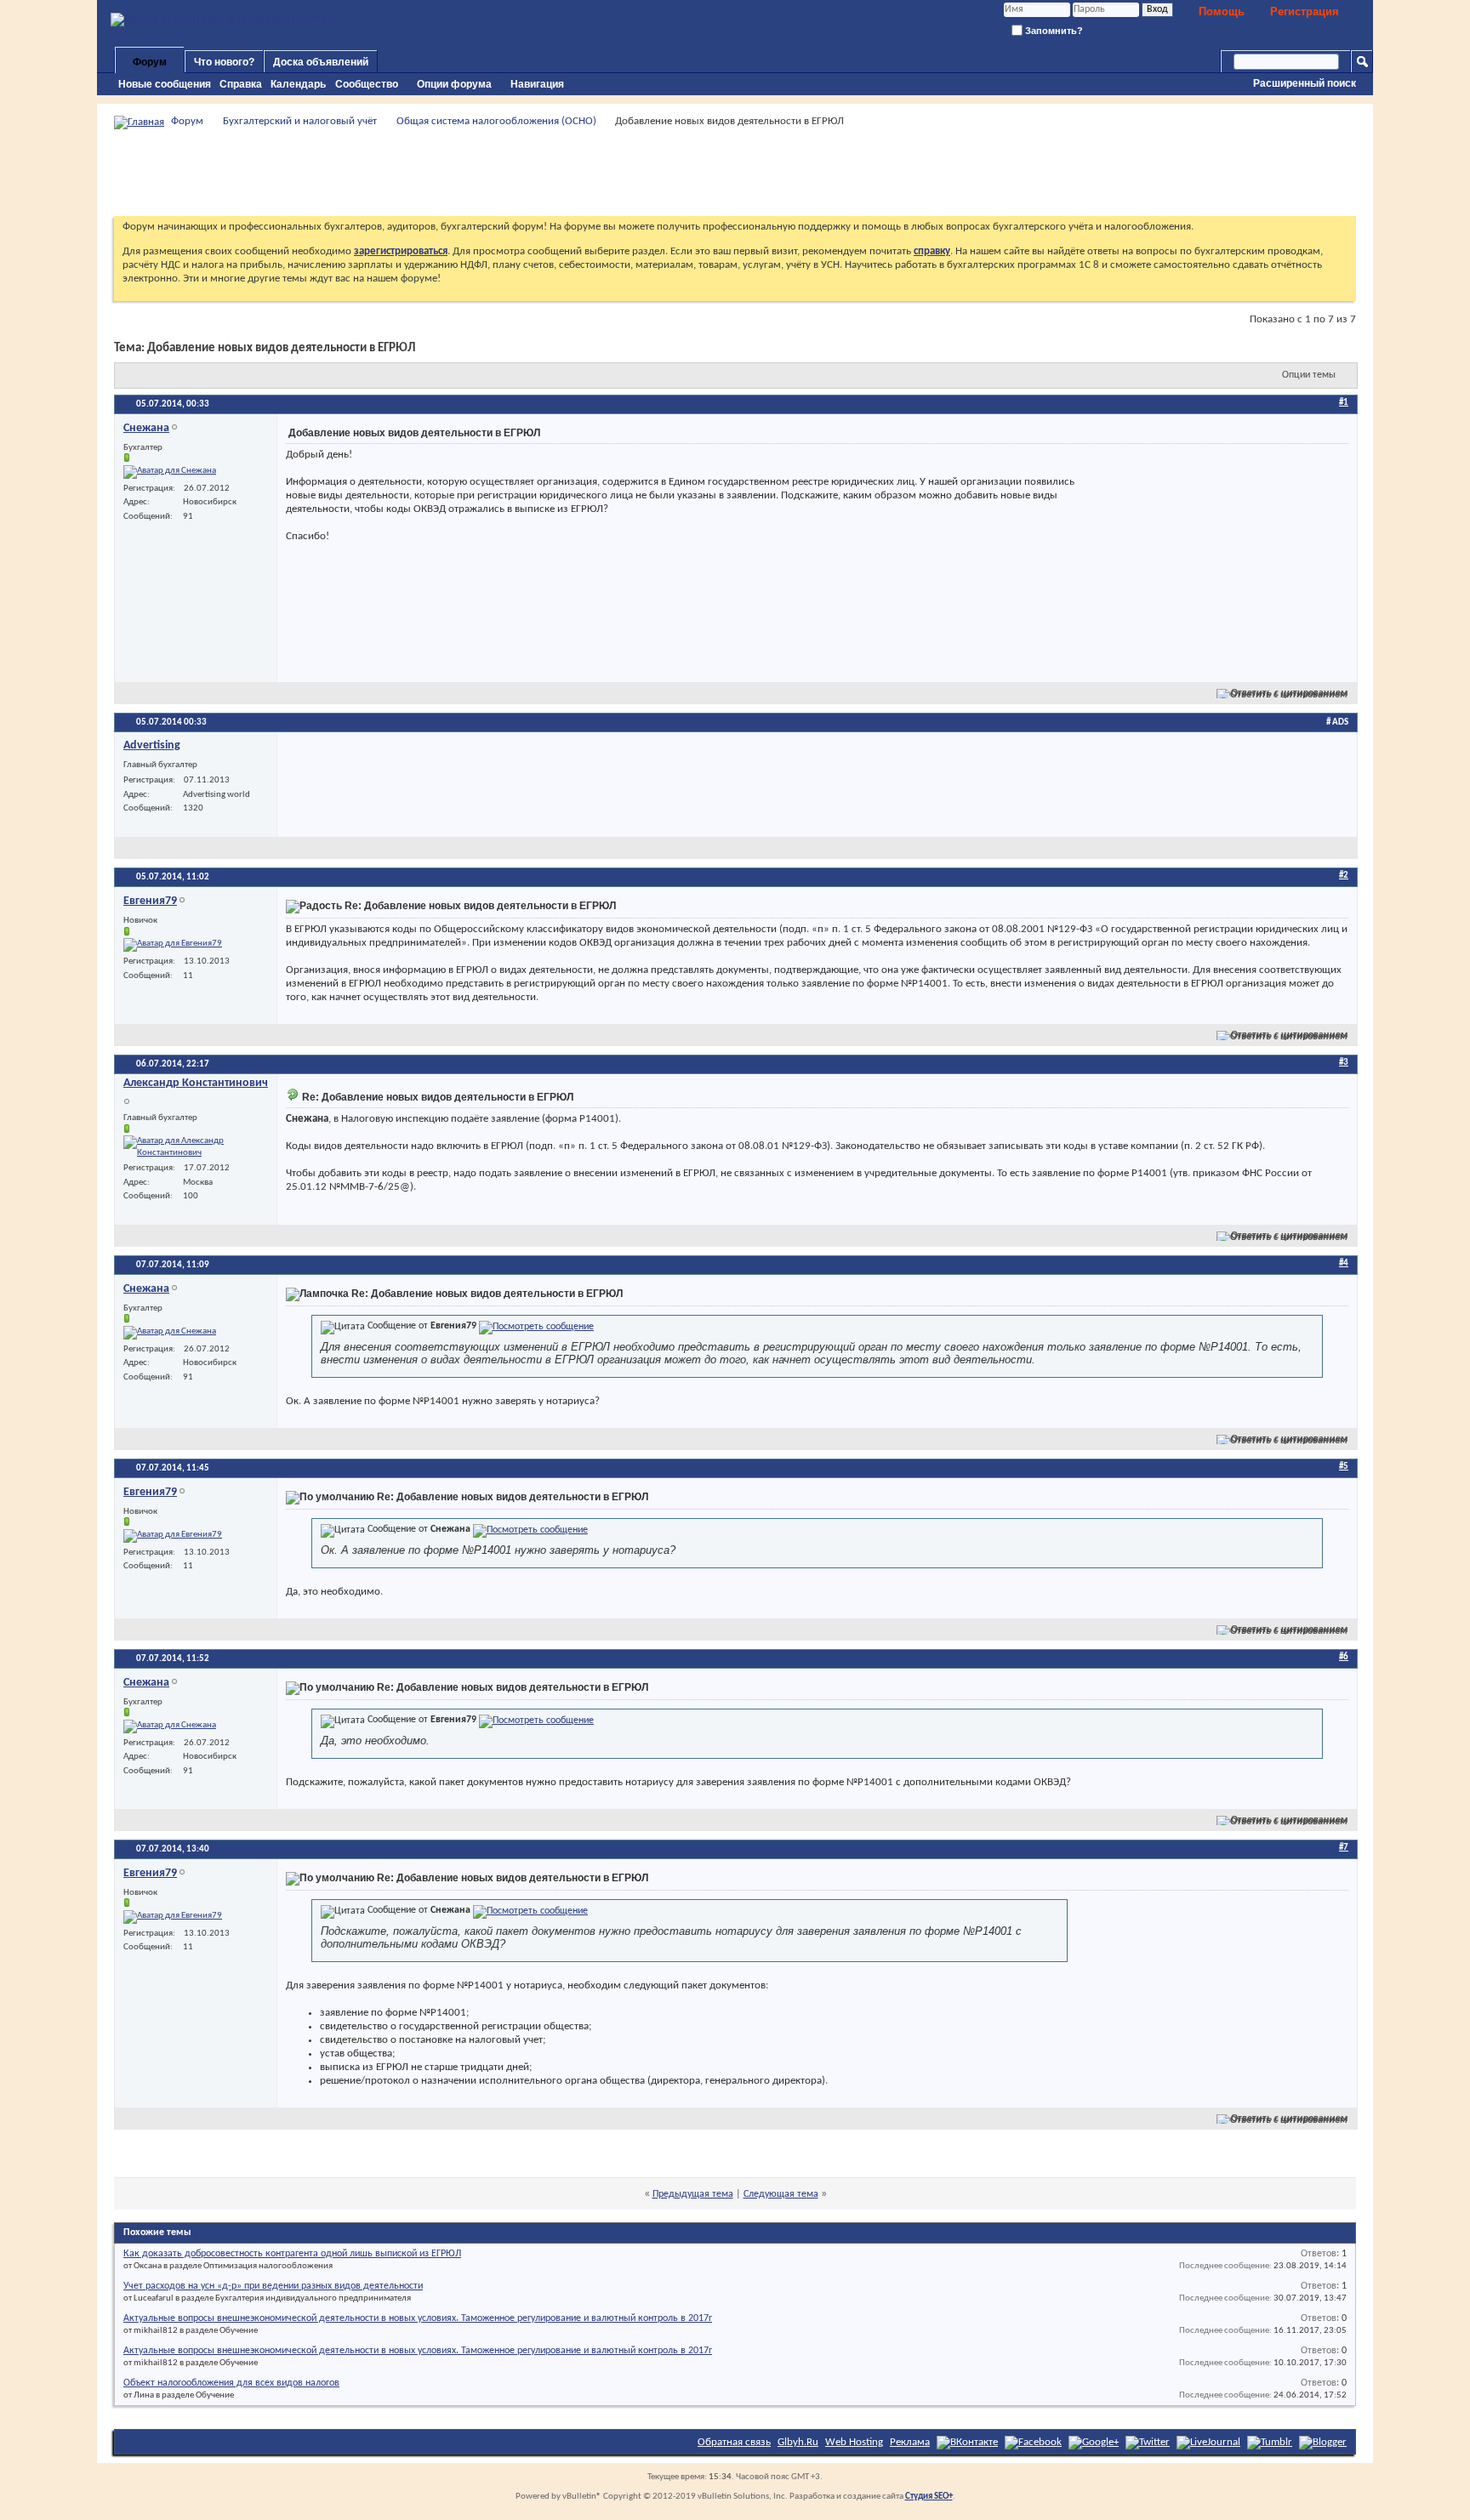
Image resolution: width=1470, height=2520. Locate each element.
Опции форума (454, 84)
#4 (1344, 1263)
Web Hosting (854, 2442)
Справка (241, 84)
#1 (1344, 403)
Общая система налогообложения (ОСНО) (496, 121)
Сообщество (367, 84)
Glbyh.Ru (798, 2442)
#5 (1344, 1467)
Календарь (298, 84)
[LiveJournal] (1208, 2442)
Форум (150, 62)
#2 (1344, 876)
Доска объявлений (321, 62)
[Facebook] (1033, 2442)
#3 (1344, 1063)
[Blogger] (1323, 2442)
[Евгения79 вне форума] (173, 945)
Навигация (537, 84)
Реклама (910, 2442)
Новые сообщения (165, 84)
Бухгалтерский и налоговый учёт (300, 121)
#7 (1344, 1848)
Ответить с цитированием (1290, 693)
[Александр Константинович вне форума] (196, 1147)
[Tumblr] (1270, 2442)
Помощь (1222, 11)
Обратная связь (734, 2442)
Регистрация (1305, 11)
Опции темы (1309, 375)
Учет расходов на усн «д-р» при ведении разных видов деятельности (273, 2286)
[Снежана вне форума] (170, 472)
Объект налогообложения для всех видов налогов (231, 2383)
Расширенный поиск (1305, 83)
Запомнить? (1053, 31)
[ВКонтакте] (967, 2442)
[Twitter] (1148, 2442)
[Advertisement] (735, 173)
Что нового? (224, 62)
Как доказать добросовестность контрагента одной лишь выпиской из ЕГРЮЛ (292, 2254)
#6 (1344, 1657)
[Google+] (1094, 2442)
